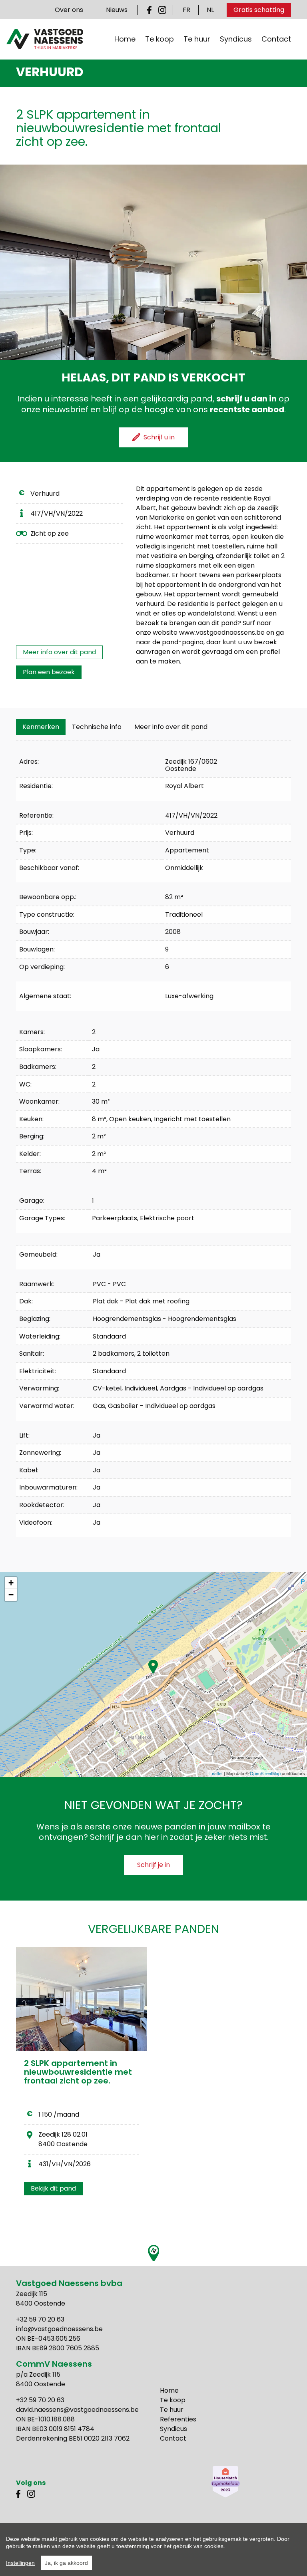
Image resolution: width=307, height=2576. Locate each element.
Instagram (162, 10)
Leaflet (216, 1773)
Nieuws (117, 10)
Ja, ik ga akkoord (66, 2563)
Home (125, 39)
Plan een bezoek (49, 672)
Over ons (69, 10)
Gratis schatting (259, 10)
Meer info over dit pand (59, 652)
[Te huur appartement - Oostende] (82, 1999)
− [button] (11, 1595)
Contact (276, 39)
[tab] (41, 727)
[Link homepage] (45, 39)
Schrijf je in (153, 1865)
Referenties (178, 2419)
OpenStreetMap (265, 1773)
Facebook (151, 10)
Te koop (159, 39)
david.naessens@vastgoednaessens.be (77, 2410)
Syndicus (236, 39)
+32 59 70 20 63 (40, 2319)
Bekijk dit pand (53, 2188)
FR (186, 10)
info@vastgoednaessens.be (59, 2329)
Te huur (197, 39)
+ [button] (11, 1583)
